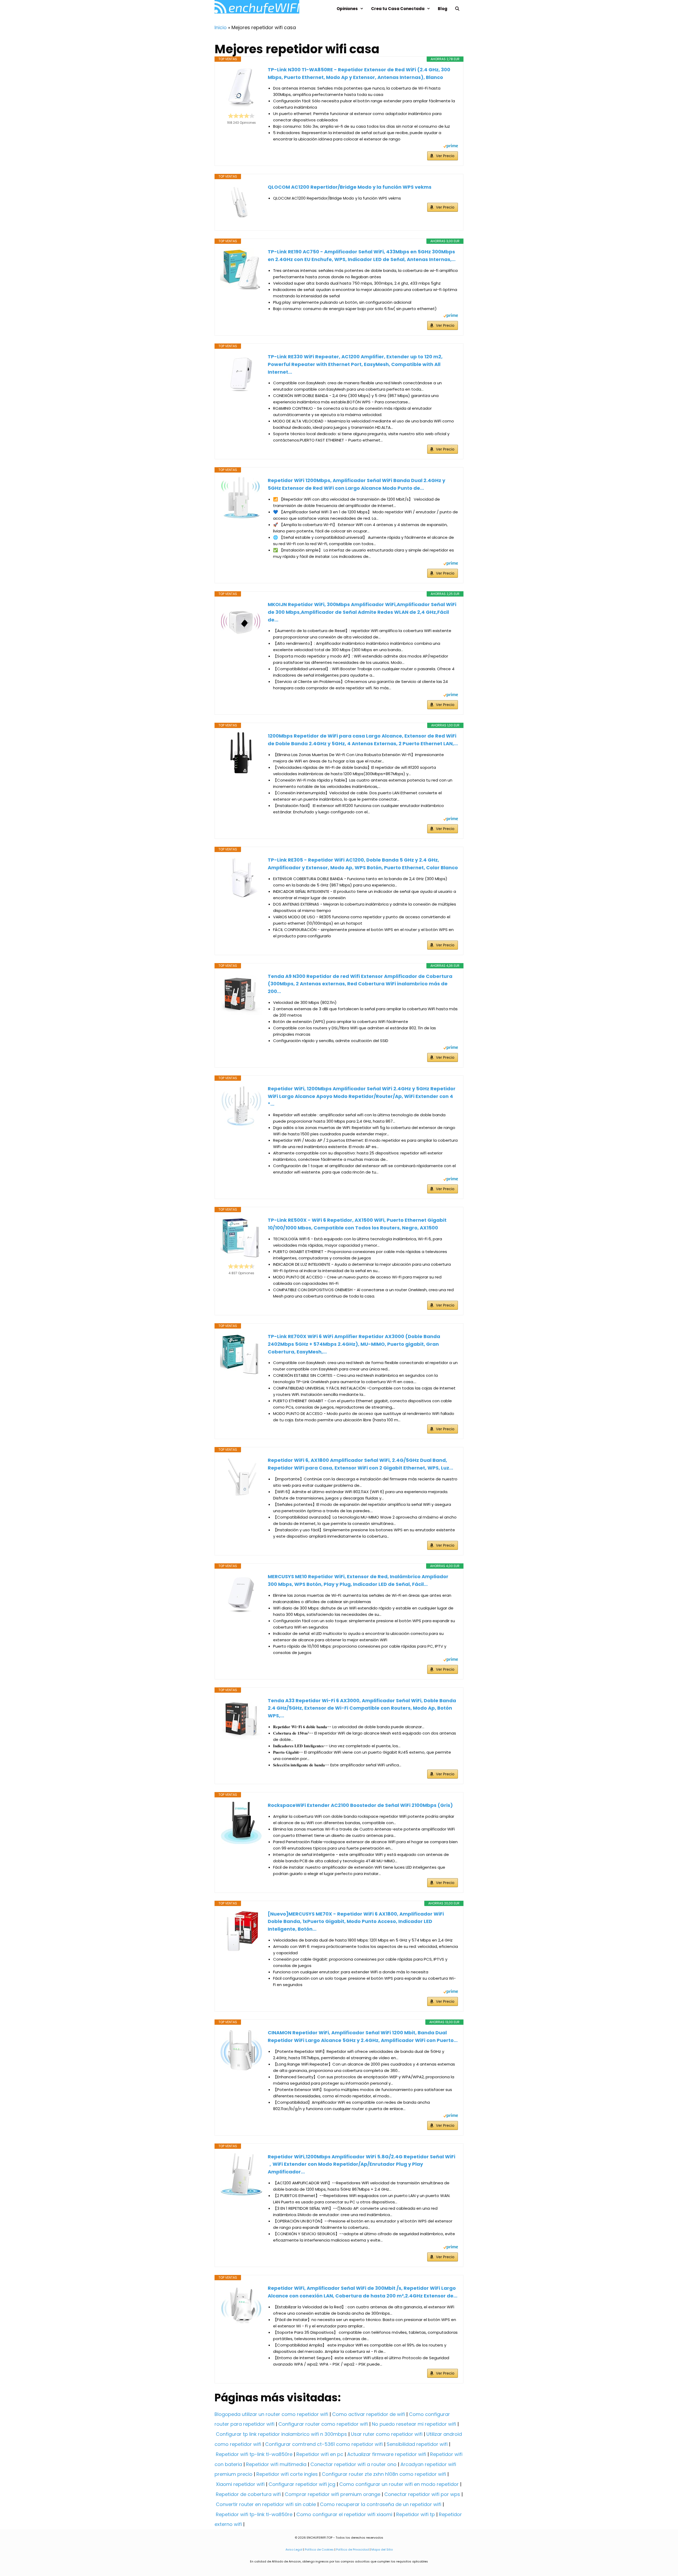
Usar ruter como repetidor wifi (387, 2434)
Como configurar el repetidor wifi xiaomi (344, 2514)
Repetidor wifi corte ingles (287, 2474)
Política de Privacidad (353, 2549)
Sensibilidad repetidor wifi (417, 2444)
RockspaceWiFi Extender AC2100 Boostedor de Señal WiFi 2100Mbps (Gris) (360, 1805)
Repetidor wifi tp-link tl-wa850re (254, 2454)
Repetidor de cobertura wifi (248, 2494)
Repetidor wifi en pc (320, 2454)
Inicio (221, 27)
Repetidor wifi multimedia (276, 2464)
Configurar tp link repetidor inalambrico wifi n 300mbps (281, 2434)
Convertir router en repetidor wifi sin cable (266, 2504)
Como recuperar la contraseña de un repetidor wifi (381, 2504)
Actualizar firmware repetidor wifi (387, 2454)
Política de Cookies (319, 2549)
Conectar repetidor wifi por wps (422, 2494)
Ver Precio (445, 156)
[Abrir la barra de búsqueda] (457, 9)
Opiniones (347, 9)
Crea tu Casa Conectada (398, 9)
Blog (443, 9)
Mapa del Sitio (382, 2549)
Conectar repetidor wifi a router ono (353, 2464)
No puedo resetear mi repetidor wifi (414, 2424)
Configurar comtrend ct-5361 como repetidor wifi (324, 2444)
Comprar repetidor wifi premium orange (333, 2494)
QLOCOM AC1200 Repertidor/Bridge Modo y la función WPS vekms (350, 187)
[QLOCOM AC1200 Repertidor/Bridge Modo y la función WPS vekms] (241, 202)
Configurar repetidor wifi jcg (302, 2484)
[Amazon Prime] (451, 147)
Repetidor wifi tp (416, 2514)
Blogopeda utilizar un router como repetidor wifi (271, 2414)
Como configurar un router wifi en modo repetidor (399, 2484)
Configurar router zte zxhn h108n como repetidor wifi (384, 2474)
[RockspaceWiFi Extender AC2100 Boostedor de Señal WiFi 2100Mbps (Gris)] (241, 1823)
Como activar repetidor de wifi (369, 2414)
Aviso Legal (294, 2549)
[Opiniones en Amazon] (241, 116)
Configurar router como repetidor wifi (323, 2424)
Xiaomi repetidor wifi (240, 2484)
